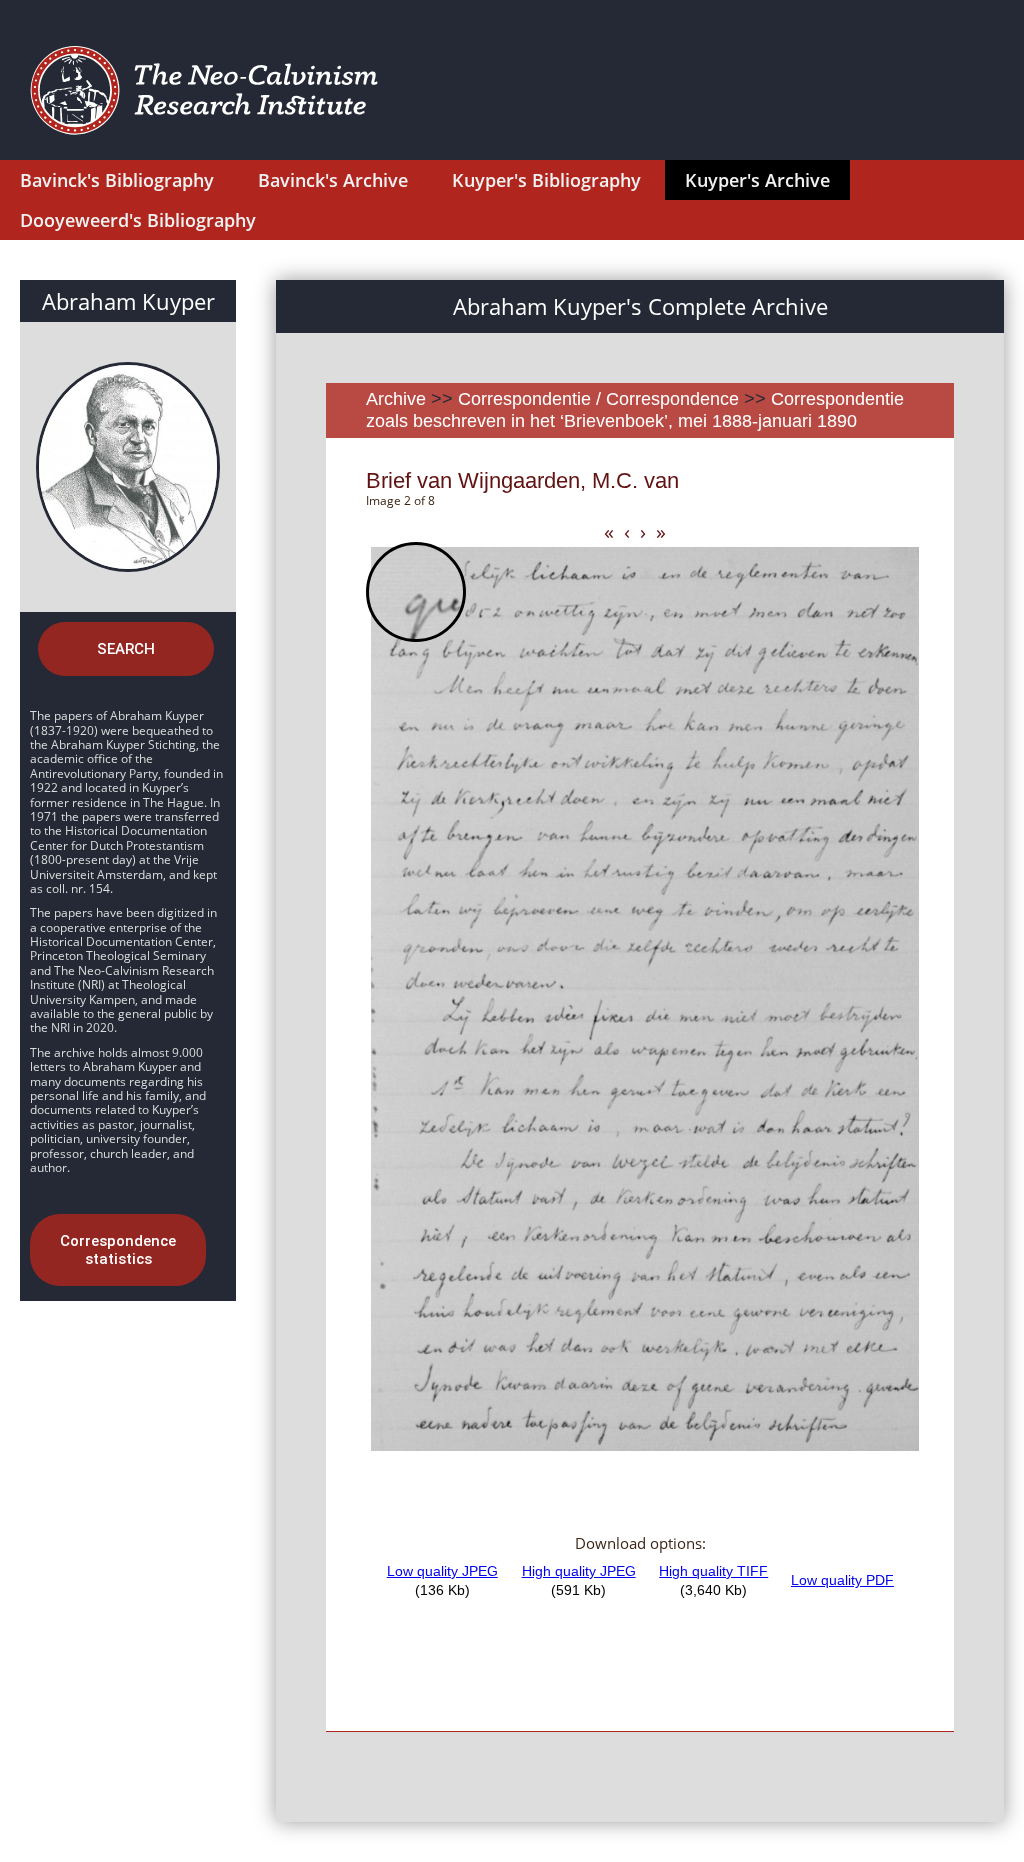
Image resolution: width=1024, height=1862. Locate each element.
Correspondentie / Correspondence (598, 399)
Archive (396, 399)
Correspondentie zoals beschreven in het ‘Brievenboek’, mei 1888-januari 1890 (635, 410)
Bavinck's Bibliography (117, 180)
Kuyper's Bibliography (546, 180)
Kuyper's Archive (757, 180)
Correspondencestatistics (118, 1250)
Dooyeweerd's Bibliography (138, 220)
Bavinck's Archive (333, 180)
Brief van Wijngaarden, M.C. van (522, 480)
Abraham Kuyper (128, 301)
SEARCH (126, 649)
